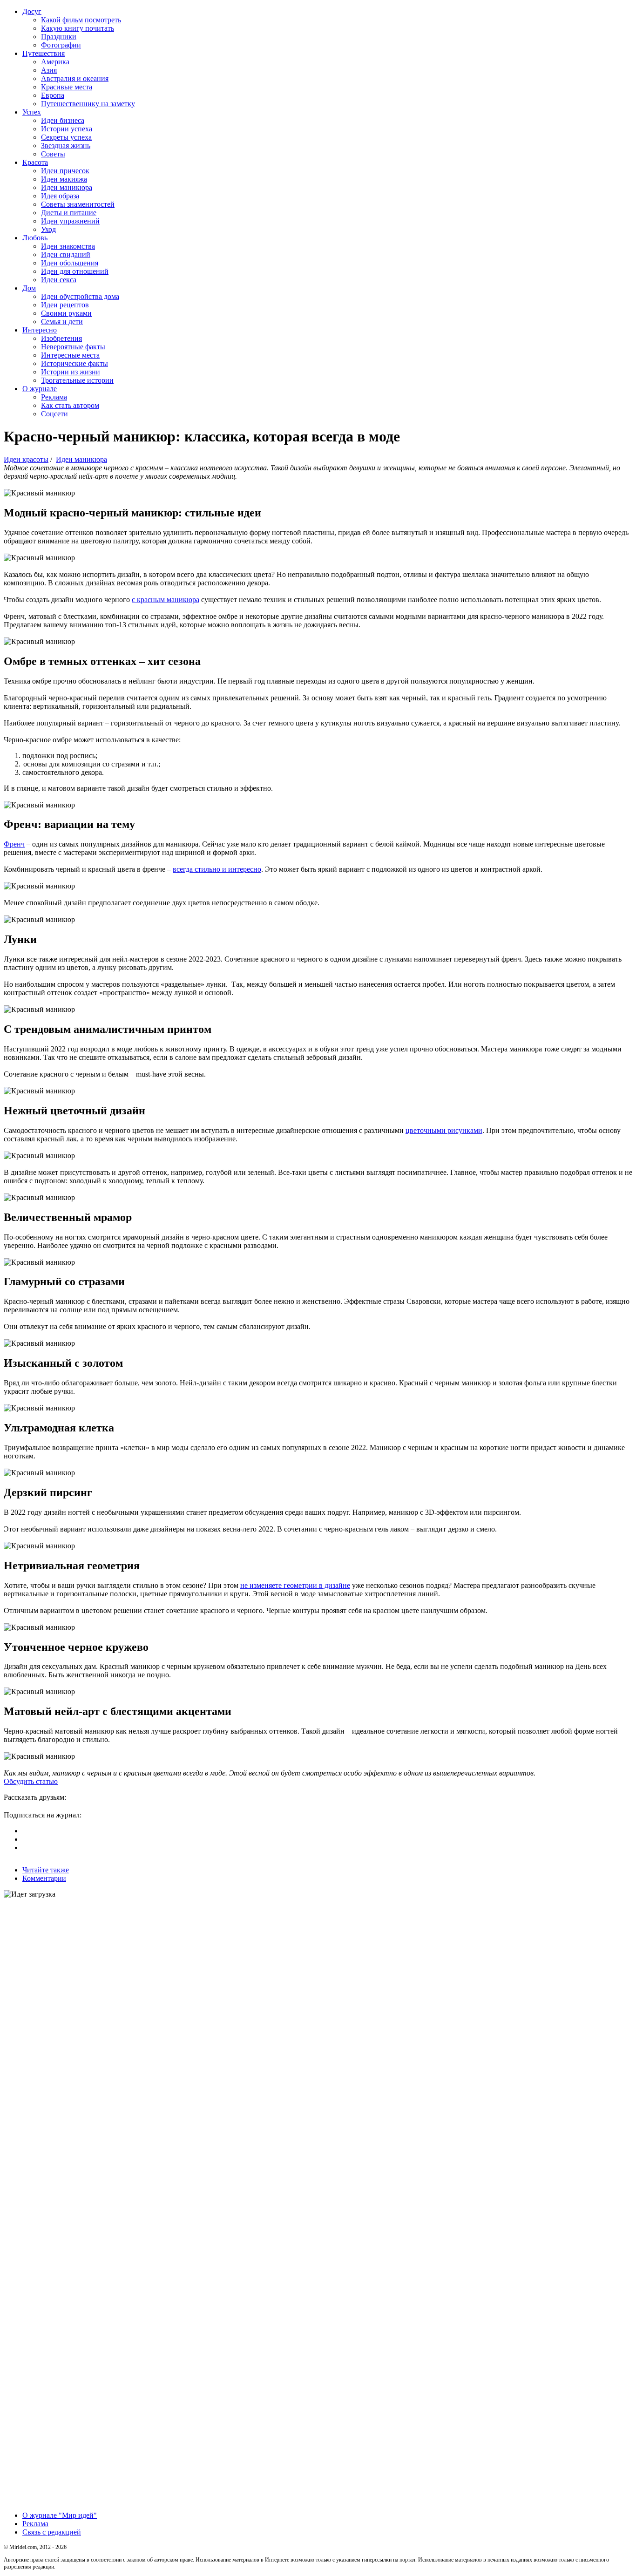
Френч (14, 844)
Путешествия (44, 53)
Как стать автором (70, 405)
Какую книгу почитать (78, 28)
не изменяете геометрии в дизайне (295, 1585)
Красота (35, 162)
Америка (55, 62)
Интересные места (70, 355)
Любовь (35, 238)
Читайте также (46, 1870)
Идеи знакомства (68, 246)
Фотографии (61, 45)
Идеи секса (59, 280)
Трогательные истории (77, 380)
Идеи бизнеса (63, 120)
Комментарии (44, 1878)
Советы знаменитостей (78, 204)
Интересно (40, 330)
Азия (49, 70)
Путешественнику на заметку (88, 104)
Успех (32, 112)
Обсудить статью (31, 1781)
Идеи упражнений (70, 221)
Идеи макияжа (64, 179)
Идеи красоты (26, 459)
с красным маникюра (166, 600)
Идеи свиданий (66, 254)
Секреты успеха (66, 137)
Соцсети (54, 414)
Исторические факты (74, 363)
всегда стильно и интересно (217, 869)
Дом (29, 288)
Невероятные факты (73, 347)
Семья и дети (62, 322)
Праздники (59, 37)
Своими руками (66, 313)
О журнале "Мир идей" (60, 2515)
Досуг (32, 11)
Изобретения (61, 338)
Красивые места (67, 87)
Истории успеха (67, 129)
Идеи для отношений (75, 271)
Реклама (54, 397)
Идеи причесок (65, 171)
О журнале (40, 389)
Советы (53, 154)
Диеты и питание (69, 213)
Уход (48, 229)
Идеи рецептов (65, 305)
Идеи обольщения (70, 263)
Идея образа (60, 196)
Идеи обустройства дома (80, 296)
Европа (53, 95)
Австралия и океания (75, 78)
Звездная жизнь (66, 146)
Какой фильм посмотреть (81, 20)
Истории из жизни (71, 372)
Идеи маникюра (67, 187)
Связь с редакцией (52, 2532)
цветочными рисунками (444, 1130)
